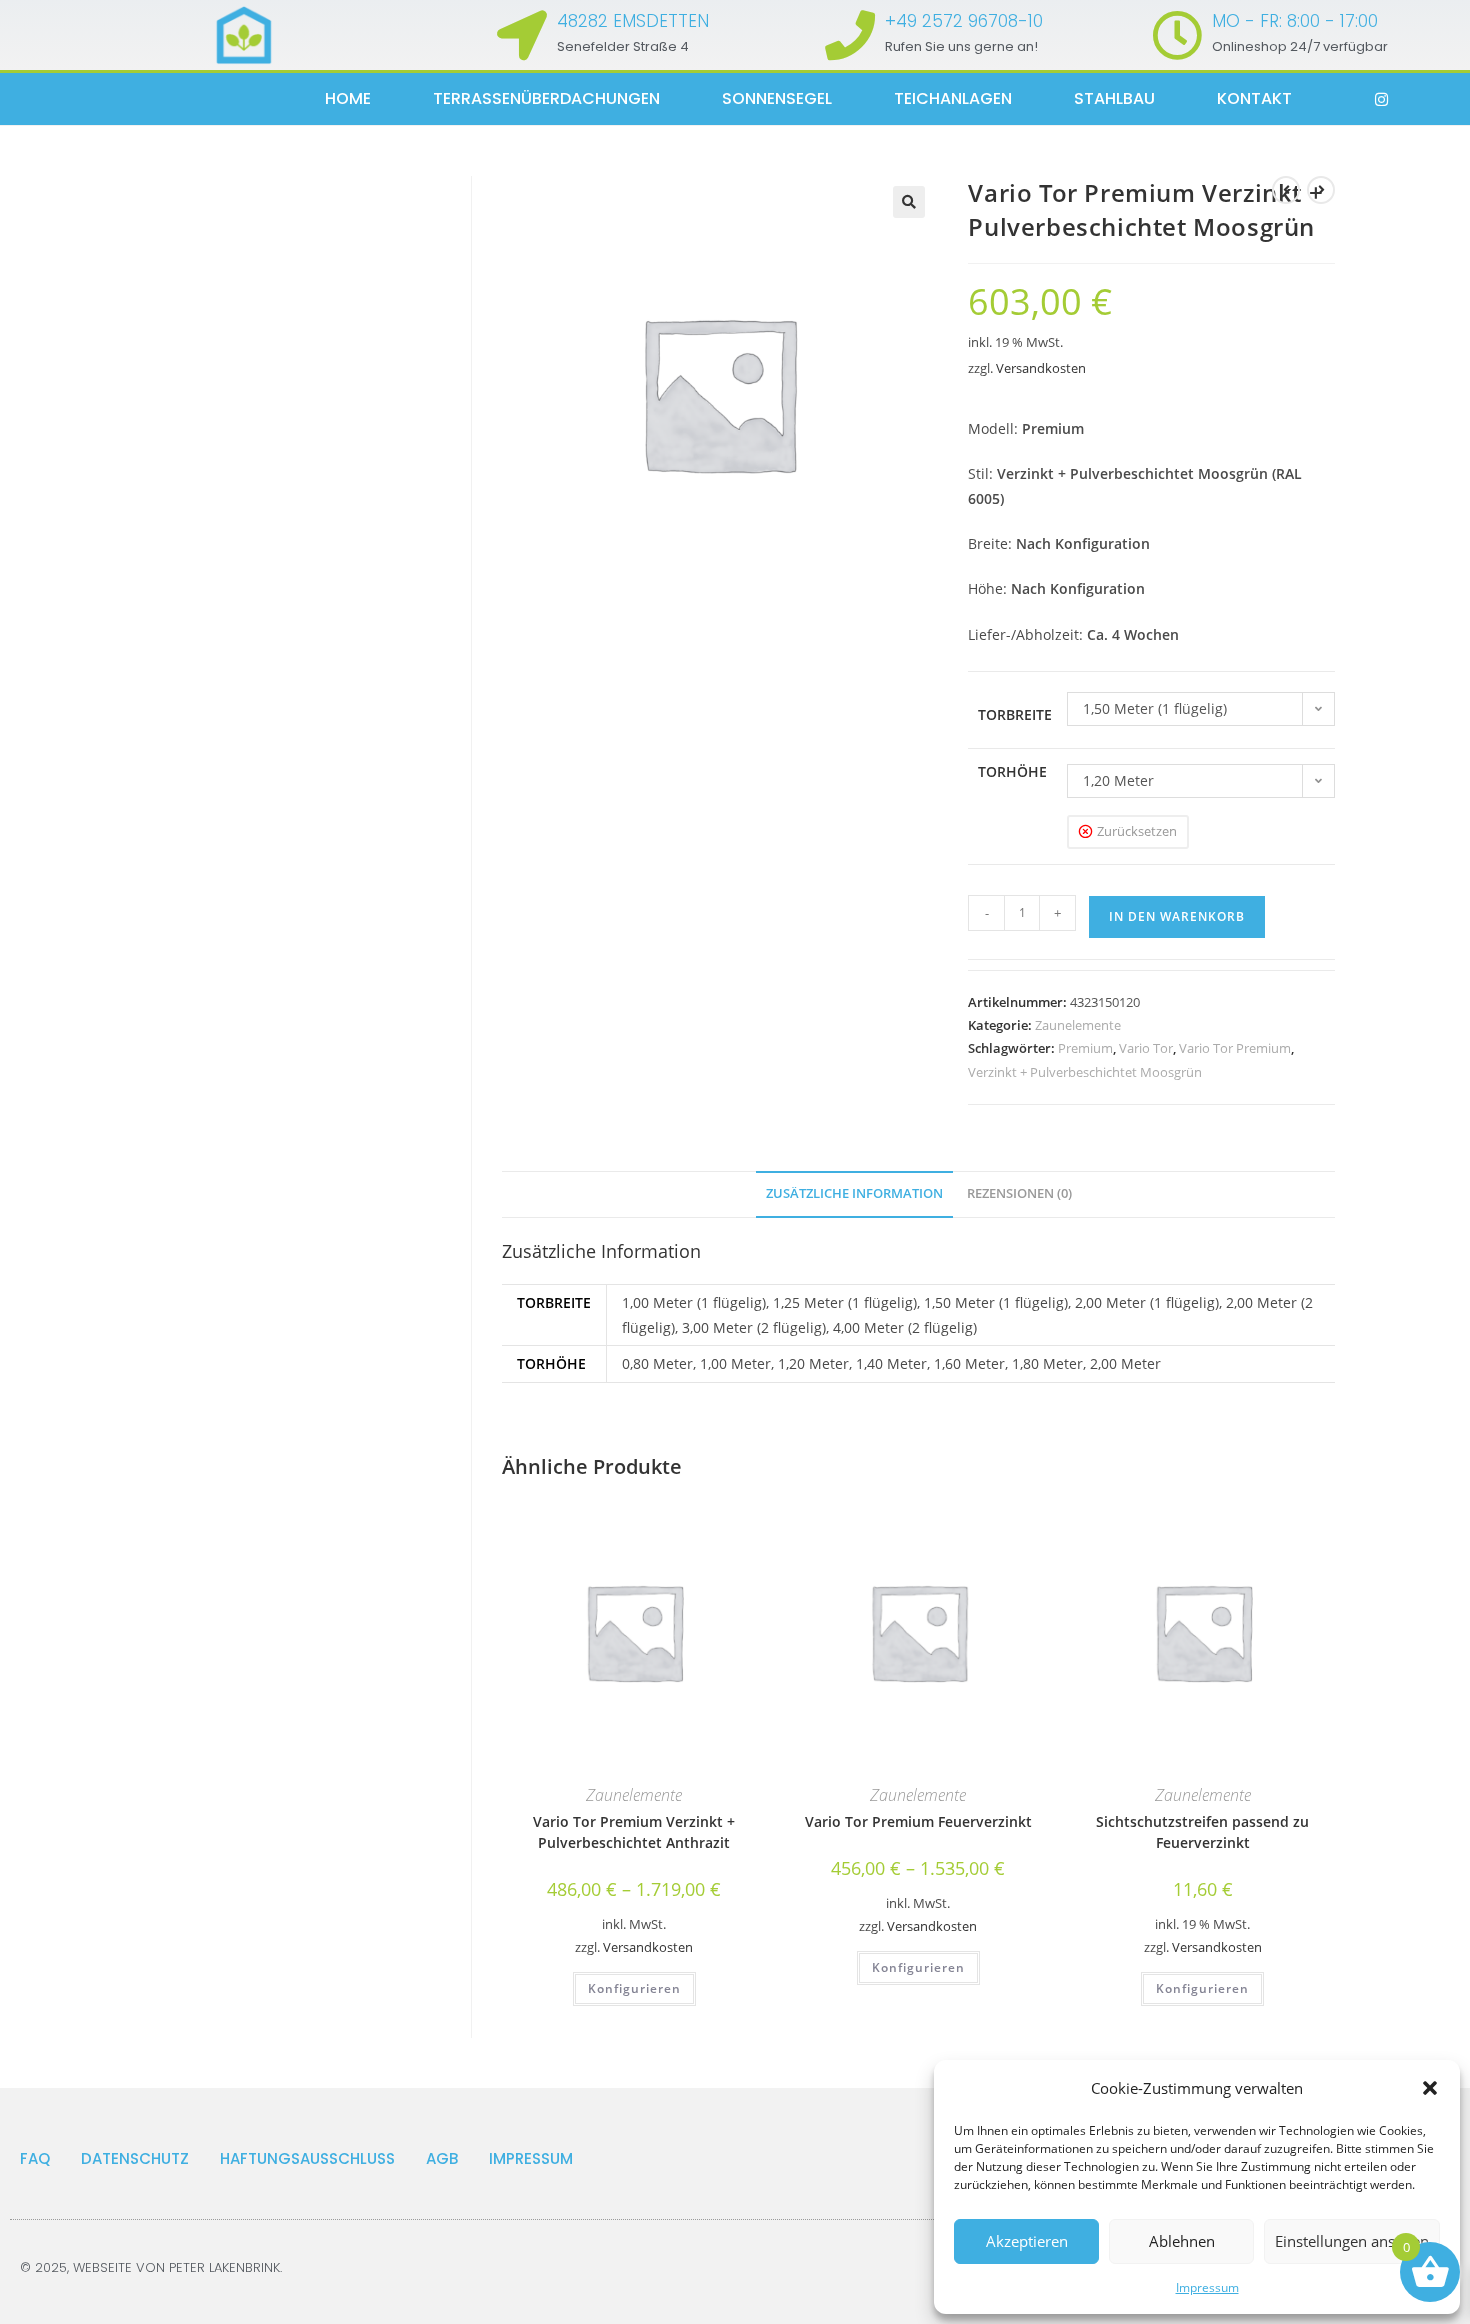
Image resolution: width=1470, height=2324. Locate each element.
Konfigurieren (634, 1988)
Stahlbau (1114, 98)
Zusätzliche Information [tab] (854, 1193)
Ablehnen (1182, 2241)
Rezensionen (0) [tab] (1019, 1193)
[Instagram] (1382, 99)
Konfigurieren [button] (1202, 1988)
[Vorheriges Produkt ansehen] (1286, 190)
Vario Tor (1146, 1048)
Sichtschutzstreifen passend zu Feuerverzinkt (1202, 1832)
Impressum (1207, 2287)
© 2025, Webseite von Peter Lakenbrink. (151, 2267)
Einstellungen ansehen (1352, 2241)
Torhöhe (1012, 771)
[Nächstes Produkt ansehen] (1321, 190)
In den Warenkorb (1177, 916)
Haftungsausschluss (307, 2158)
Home (348, 98)
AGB (442, 2158)
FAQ (35, 2158)
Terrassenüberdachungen (546, 98)
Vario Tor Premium (1235, 1048)
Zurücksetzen (1137, 831)
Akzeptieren (1027, 2241)
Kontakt (1254, 98)
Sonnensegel (777, 98)
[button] (1430, 2088)
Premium (1085, 1048)
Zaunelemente (1078, 1025)
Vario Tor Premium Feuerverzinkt (918, 1821)
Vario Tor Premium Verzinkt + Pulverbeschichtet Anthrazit (634, 1832)
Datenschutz (135, 2158)
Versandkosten (1041, 368)
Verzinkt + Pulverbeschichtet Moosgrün (1085, 1072)
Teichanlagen (953, 98)
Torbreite (1015, 714)
